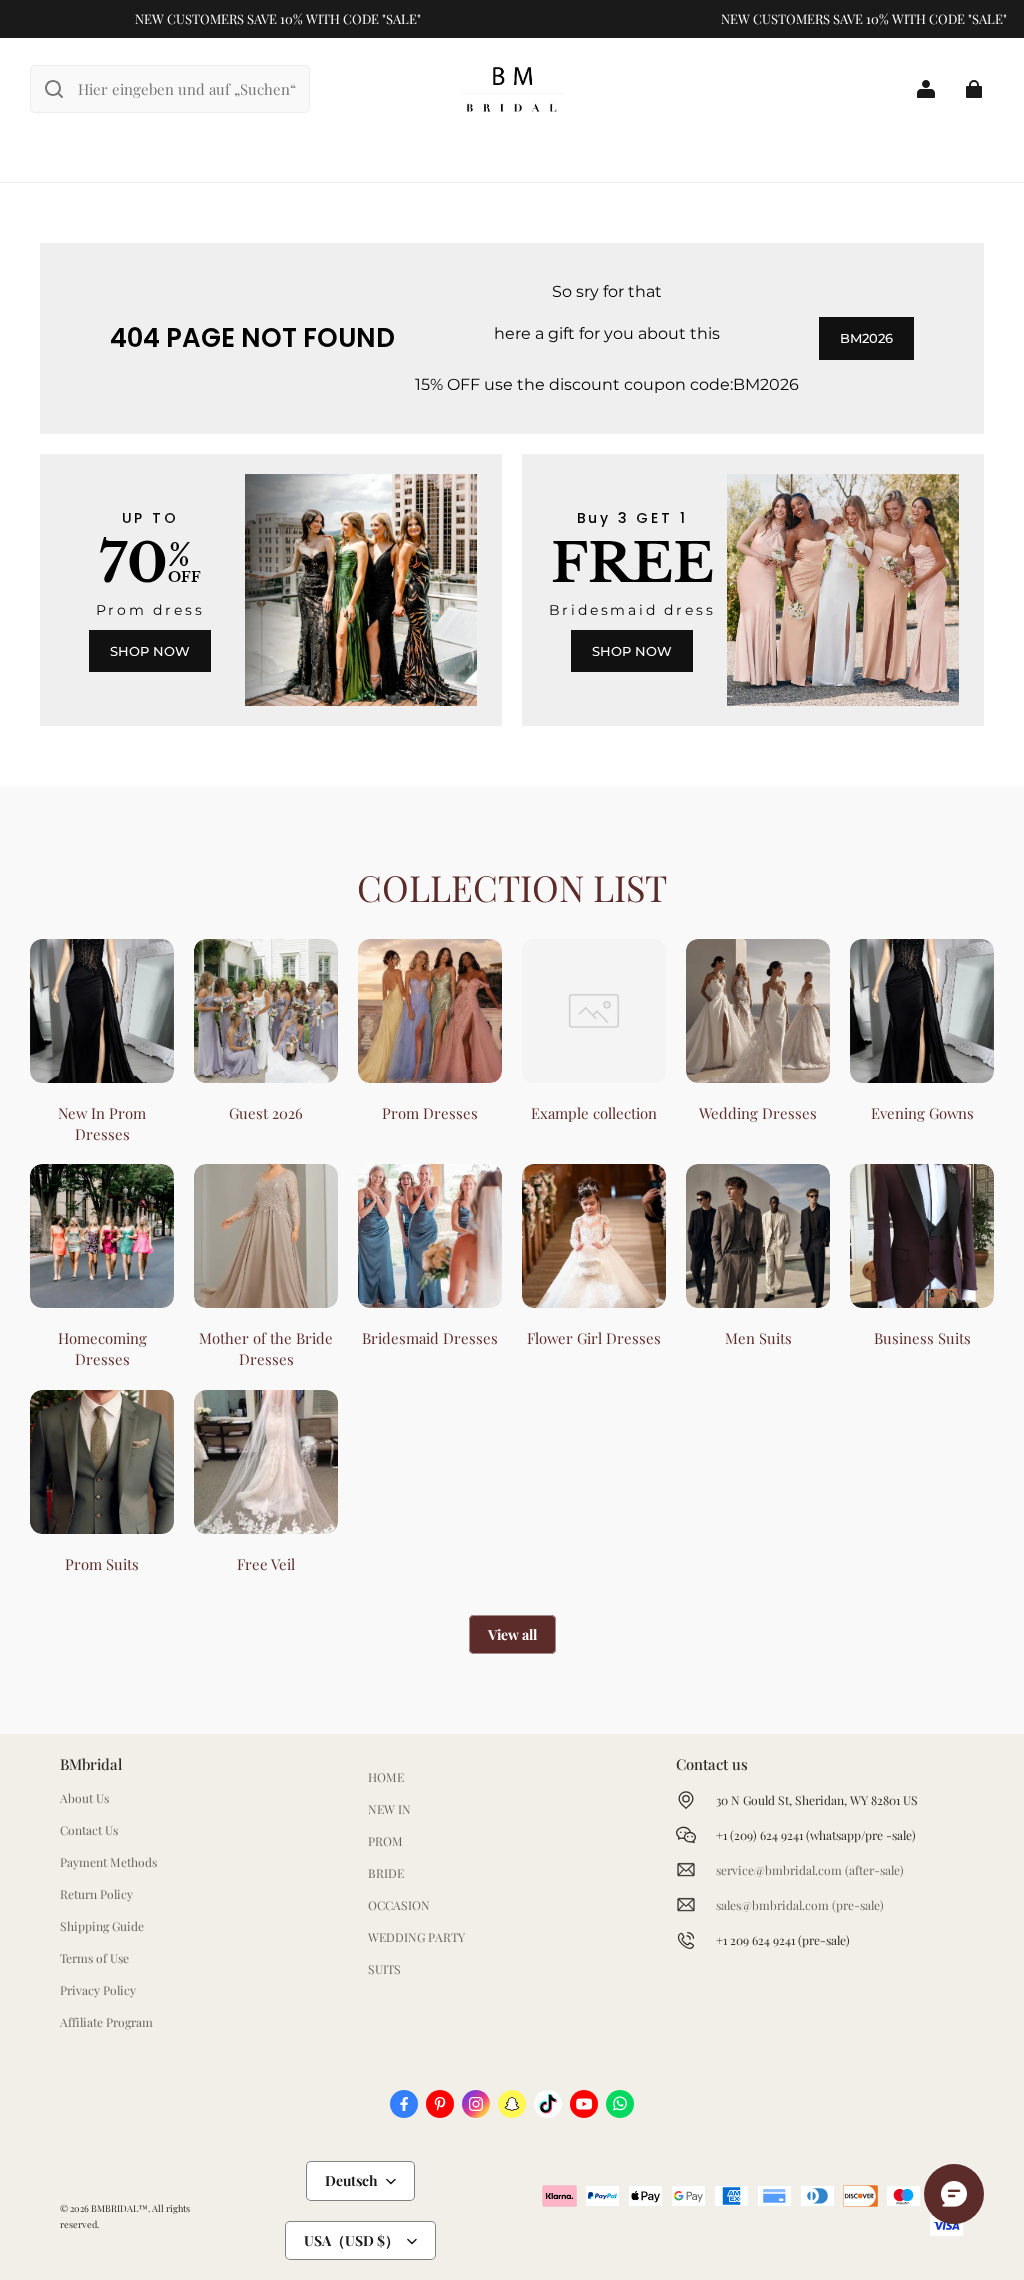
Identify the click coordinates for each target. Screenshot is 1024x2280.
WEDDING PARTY (416, 1937)
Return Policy (96, 1894)
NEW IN (389, 1809)
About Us (84, 1798)
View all (512, 1634)
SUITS (384, 1969)
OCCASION (399, 1905)
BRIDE (386, 1873)
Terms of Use (94, 1958)
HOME (386, 1777)
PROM (385, 1841)
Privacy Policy (98, 1990)
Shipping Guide (102, 1926)
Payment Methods (108, 1862)
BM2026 (866, 338)
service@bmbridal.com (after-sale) (810, 1870)
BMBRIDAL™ (119, 2208)
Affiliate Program (106, 2022)
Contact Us (89, 1830)
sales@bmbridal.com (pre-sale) (800, 1905)
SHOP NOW (150, 651)
